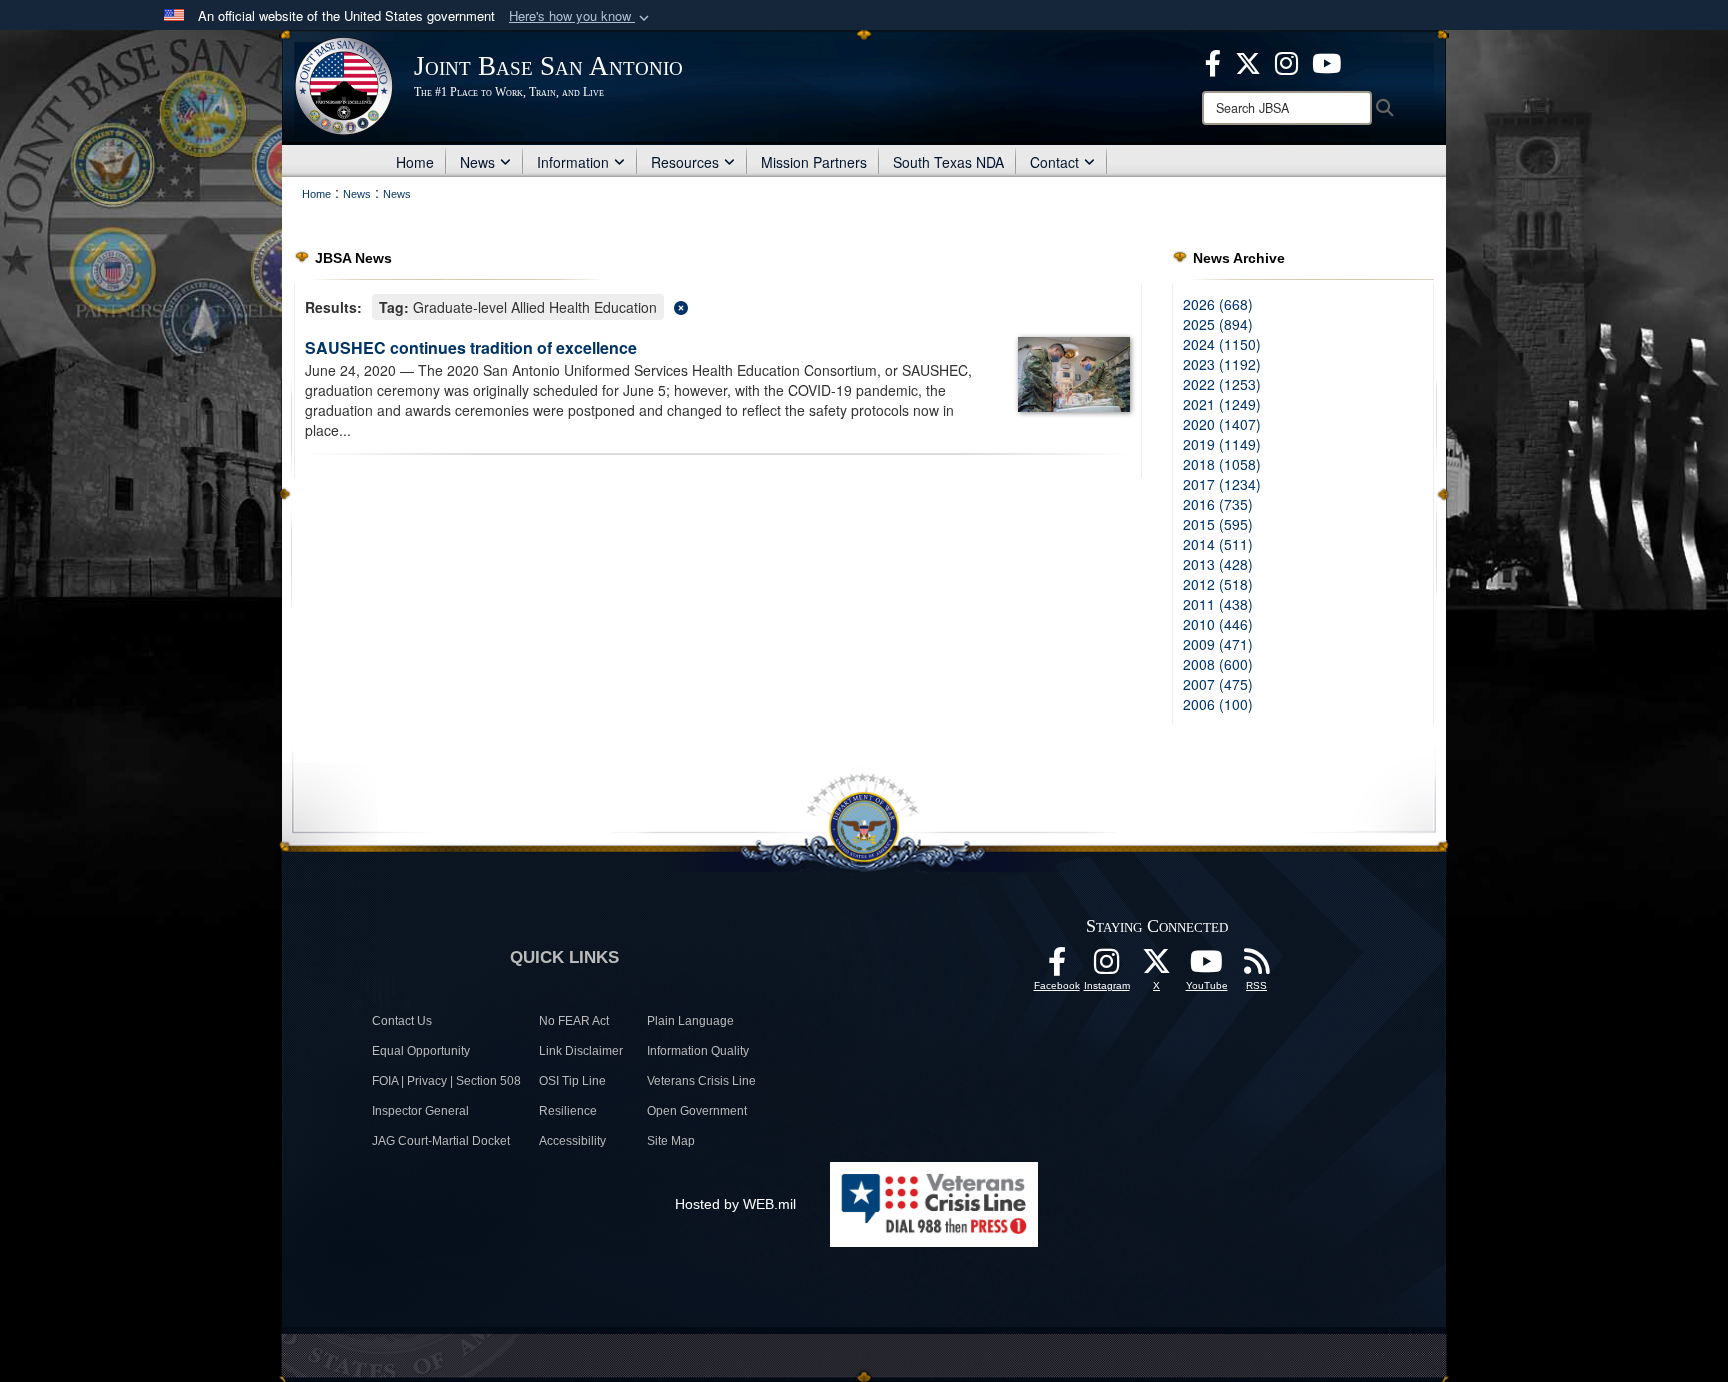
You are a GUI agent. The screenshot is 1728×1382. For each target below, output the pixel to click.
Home (415, 162)
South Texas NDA (948, 162)
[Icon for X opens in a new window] (1248, 61)
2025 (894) (1218, 324)
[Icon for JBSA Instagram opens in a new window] (1286, 61)
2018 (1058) (1222, 464)
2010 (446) (1218, 624)
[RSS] (1257, 967)
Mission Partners (814, 162)
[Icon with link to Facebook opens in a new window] (1213, 61)
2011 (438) (1218, 604)
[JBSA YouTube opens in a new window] (1326, 61)
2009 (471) (1218, 644)
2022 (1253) (1222, 384)
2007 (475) (1218, 684)
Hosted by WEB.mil (735, 1204)
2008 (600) (1218, 664)
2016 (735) (1218, 504)
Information (573, 162)
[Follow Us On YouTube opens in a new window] (1207, 967)
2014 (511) (1218, 544)
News (477, 162)
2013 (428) (1218, 564)
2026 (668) (1218, 304)
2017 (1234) (1222, 484)
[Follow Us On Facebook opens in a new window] (1057, 967)
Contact (1054, 162)
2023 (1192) (1222, 364)
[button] (581, 16)
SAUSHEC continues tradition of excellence (471, 347)
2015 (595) (1218, 524)
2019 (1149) (1222, 444)
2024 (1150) (1222, 344)
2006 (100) (1218, 704)
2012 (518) (1218, 584)
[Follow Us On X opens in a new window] (1157, 967)
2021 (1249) (1222, 404)
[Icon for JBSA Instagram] (1107, 967)
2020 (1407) (1222, 424)
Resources (685, 162)
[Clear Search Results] (718, 305)
